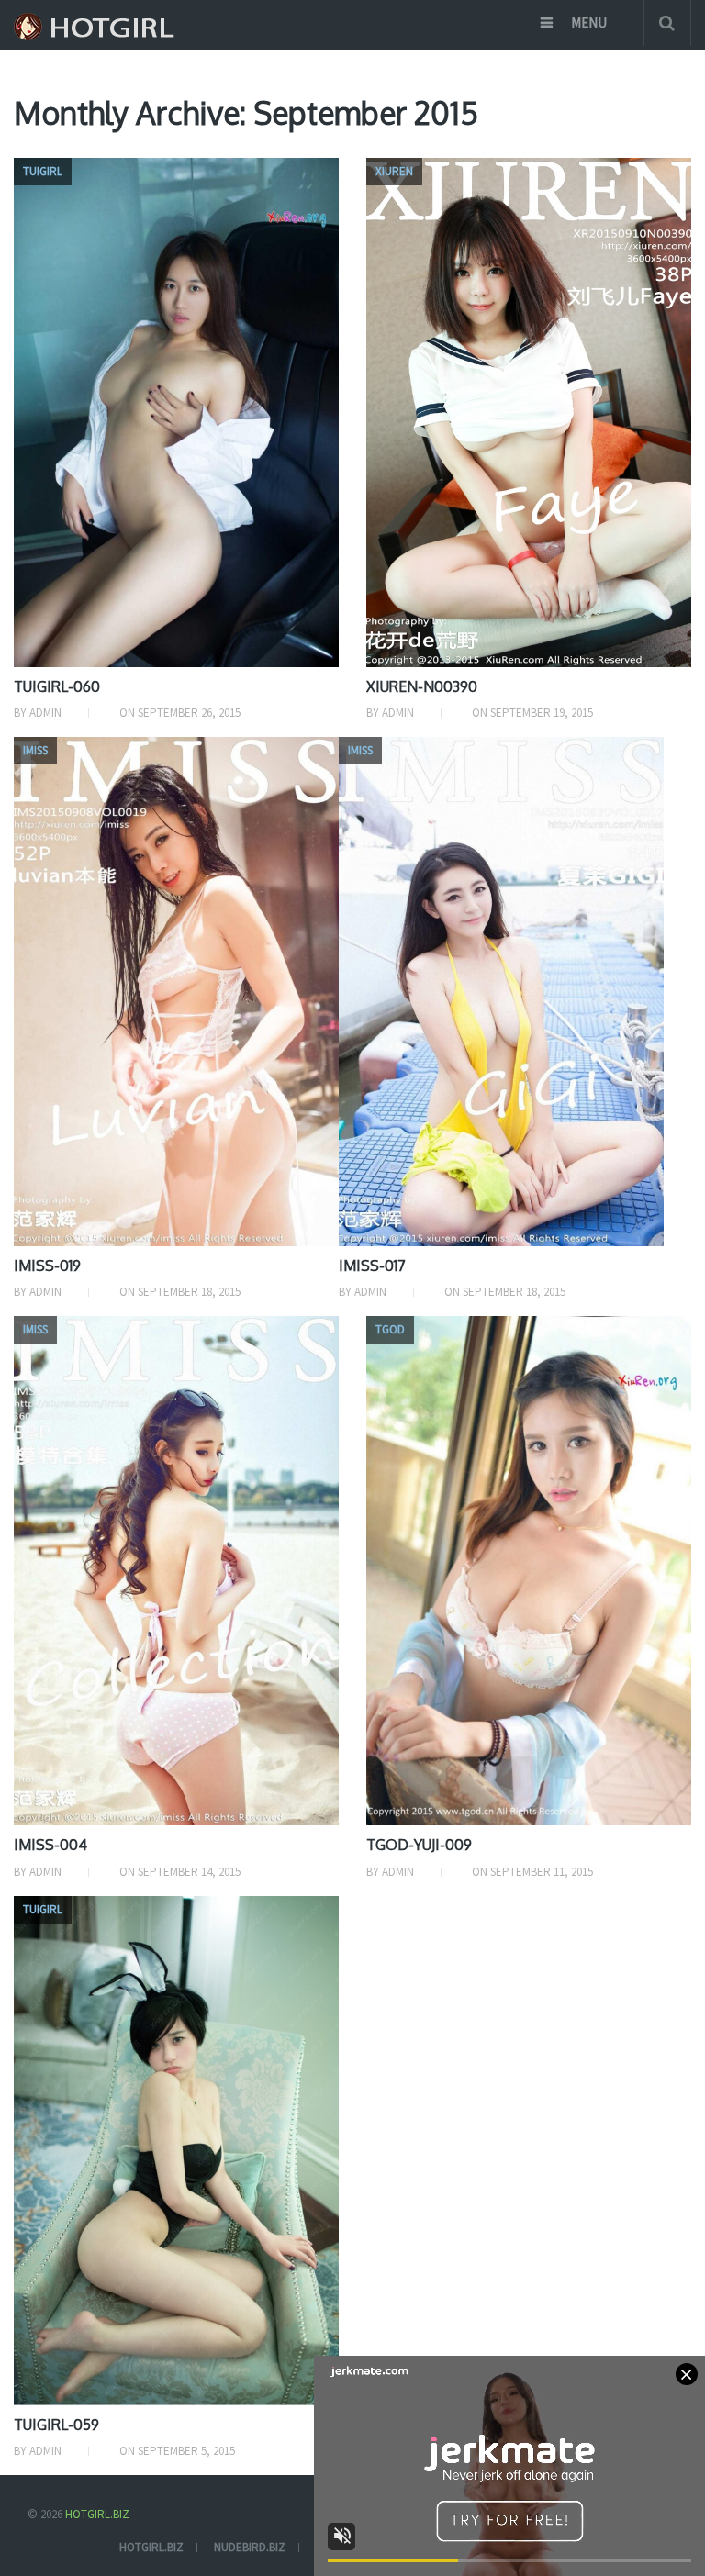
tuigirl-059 (56, 2425)
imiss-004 (50, 1845)
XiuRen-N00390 (422, 686)
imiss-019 (47, 1266)
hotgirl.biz (151, 2547)
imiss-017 (372, 1266)
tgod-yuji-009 (419, 1845)
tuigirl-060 (57, 686)
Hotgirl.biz (97, 2514)
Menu (589, 22)
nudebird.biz (250, 2547)
